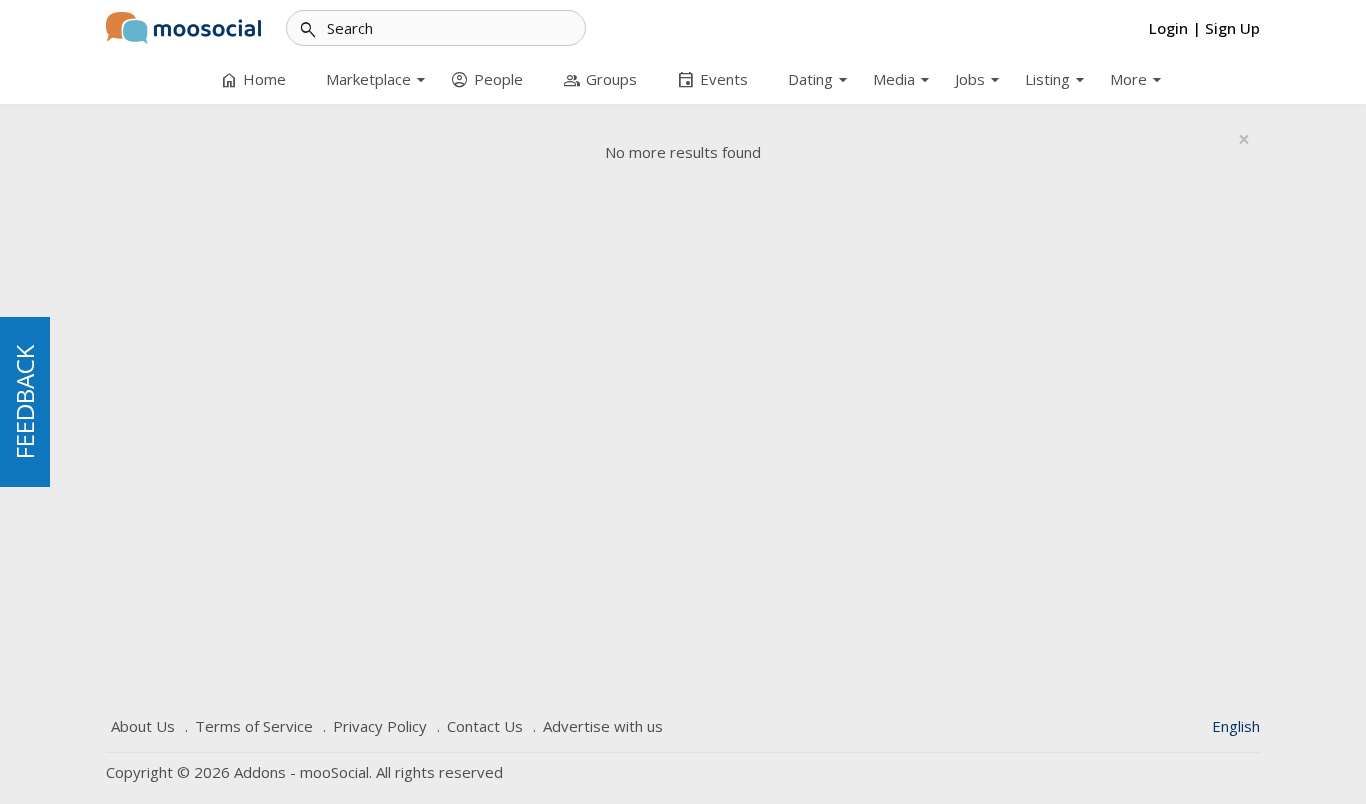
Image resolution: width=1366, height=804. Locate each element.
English (1236, 726)
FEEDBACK (24, 402)
